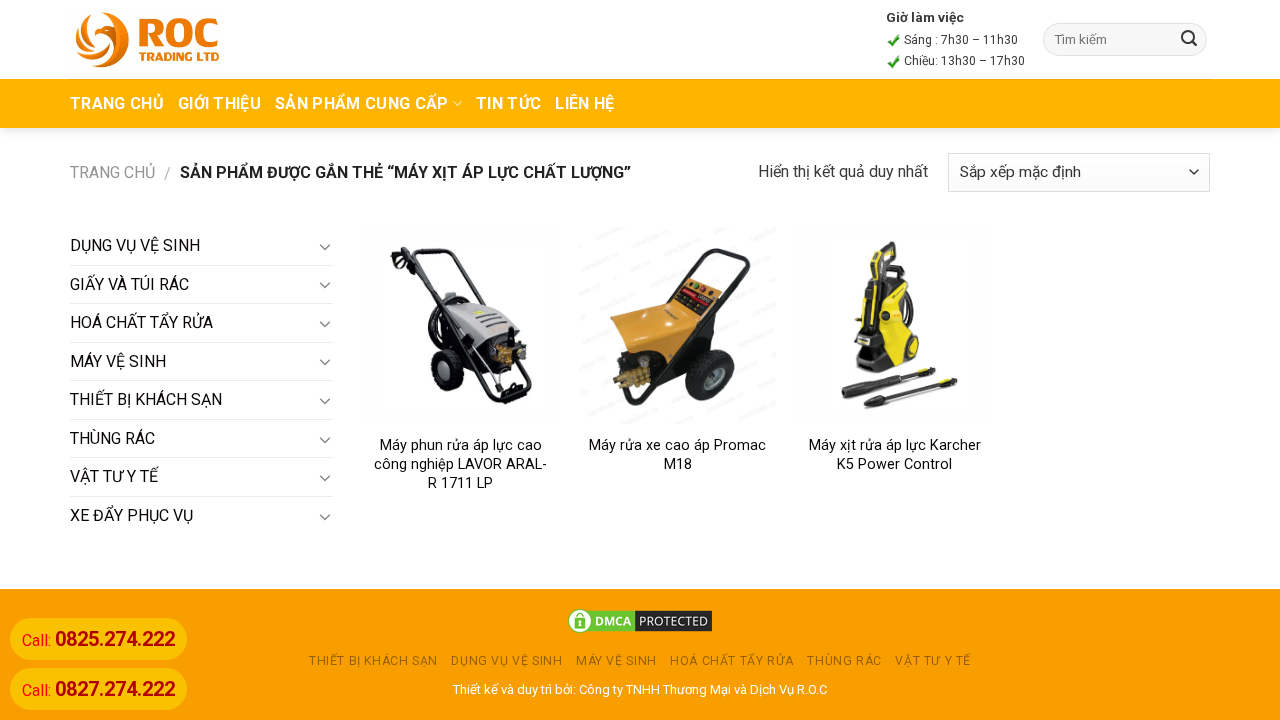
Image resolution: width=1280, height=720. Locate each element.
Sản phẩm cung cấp (361, 103)
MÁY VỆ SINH (118, 361)
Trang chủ (112, 172)
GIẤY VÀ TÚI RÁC (129, 284)
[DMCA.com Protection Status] (640, 620)
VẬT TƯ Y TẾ (114, 476)
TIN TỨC (508, 103)
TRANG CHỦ (117, 103)
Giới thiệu (219, 103)
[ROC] (147, 39)
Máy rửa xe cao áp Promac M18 (677, 455)
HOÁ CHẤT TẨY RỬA (141, 322)
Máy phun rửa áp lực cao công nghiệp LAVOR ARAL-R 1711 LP (460, 464)
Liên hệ (584, 103)
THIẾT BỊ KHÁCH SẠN (146, 399)
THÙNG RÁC (112, 438)
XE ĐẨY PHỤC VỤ (131, 515)
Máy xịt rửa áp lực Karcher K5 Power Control (895, 455)
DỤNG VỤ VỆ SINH (135, 245)
